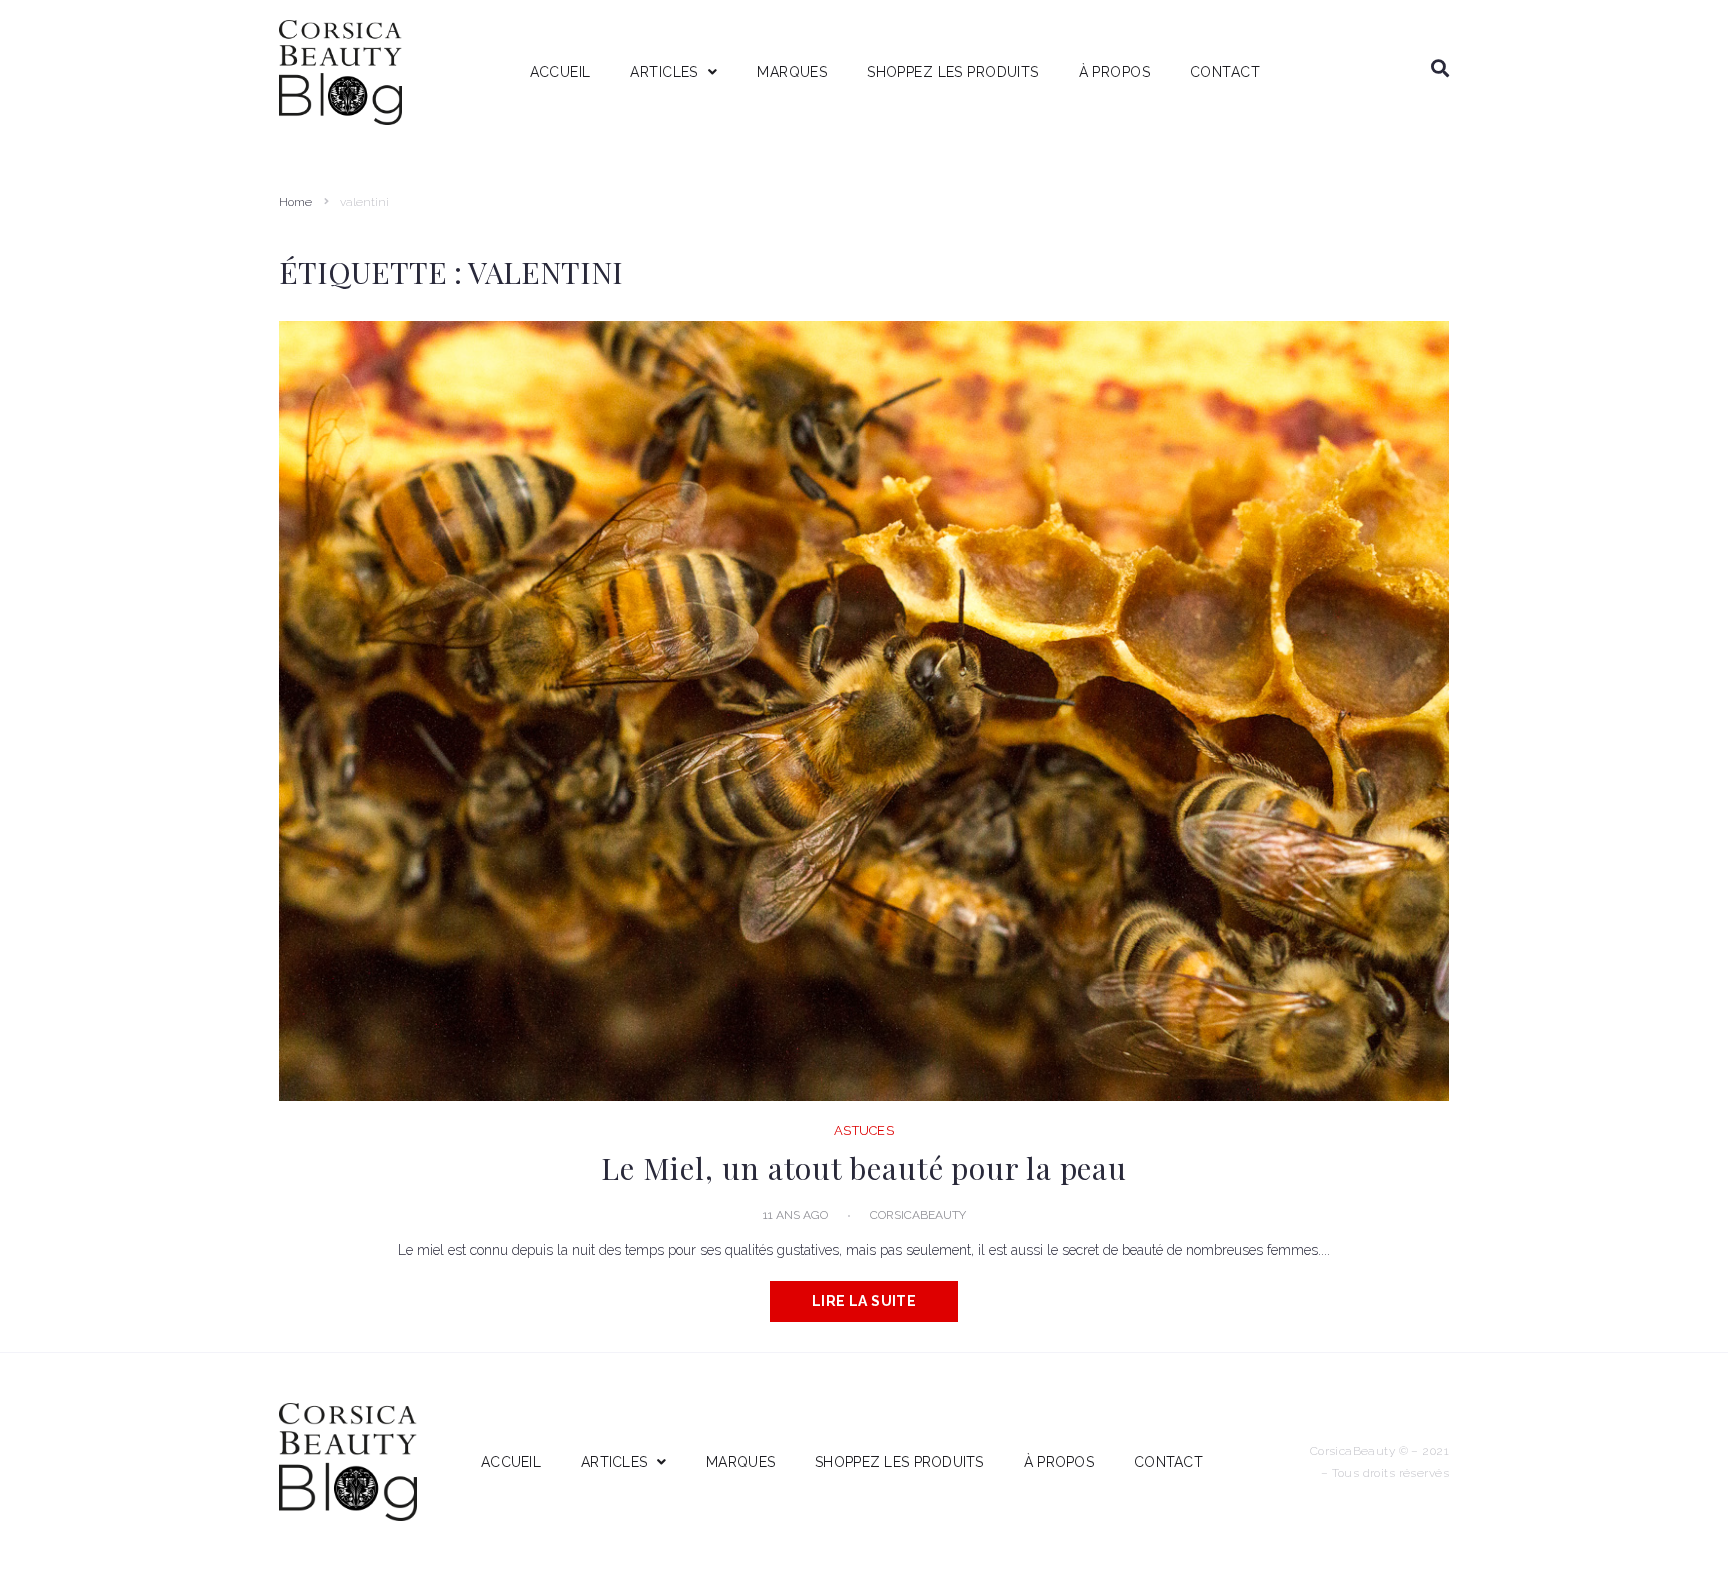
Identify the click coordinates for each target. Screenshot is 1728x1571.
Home (295, 202)
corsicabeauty (918, 1215)
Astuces (864, 1130)
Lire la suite (864, 1301)
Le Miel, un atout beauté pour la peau (864, 1168)
